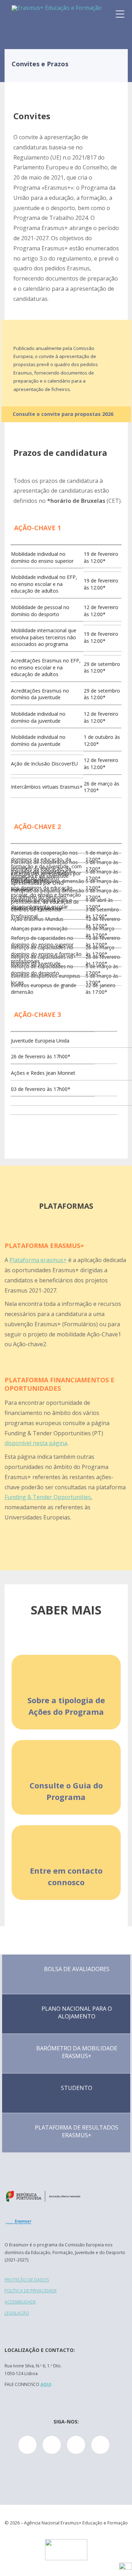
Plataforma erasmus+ (38, 1260)
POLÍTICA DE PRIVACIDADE (31, 2291)
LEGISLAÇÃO (17, 2313)
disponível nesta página (36, 1443)
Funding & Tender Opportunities (48, 1497)
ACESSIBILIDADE (20, 2302)
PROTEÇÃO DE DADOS (27, 2280)
